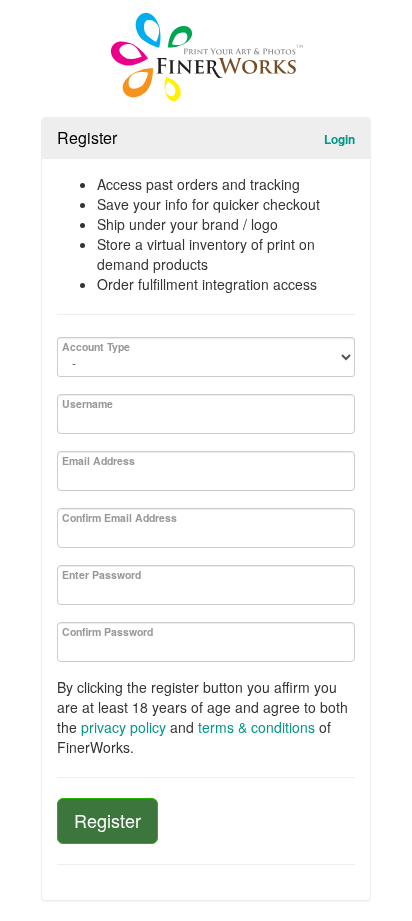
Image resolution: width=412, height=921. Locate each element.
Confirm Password (107, 631)
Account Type (96, 346)
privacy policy (123, 727)
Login (339, 139)
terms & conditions (256, 727)
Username (87, 403)
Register (107, 820)
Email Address (98, 460)
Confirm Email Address (119, 517)
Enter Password (101, 574)
